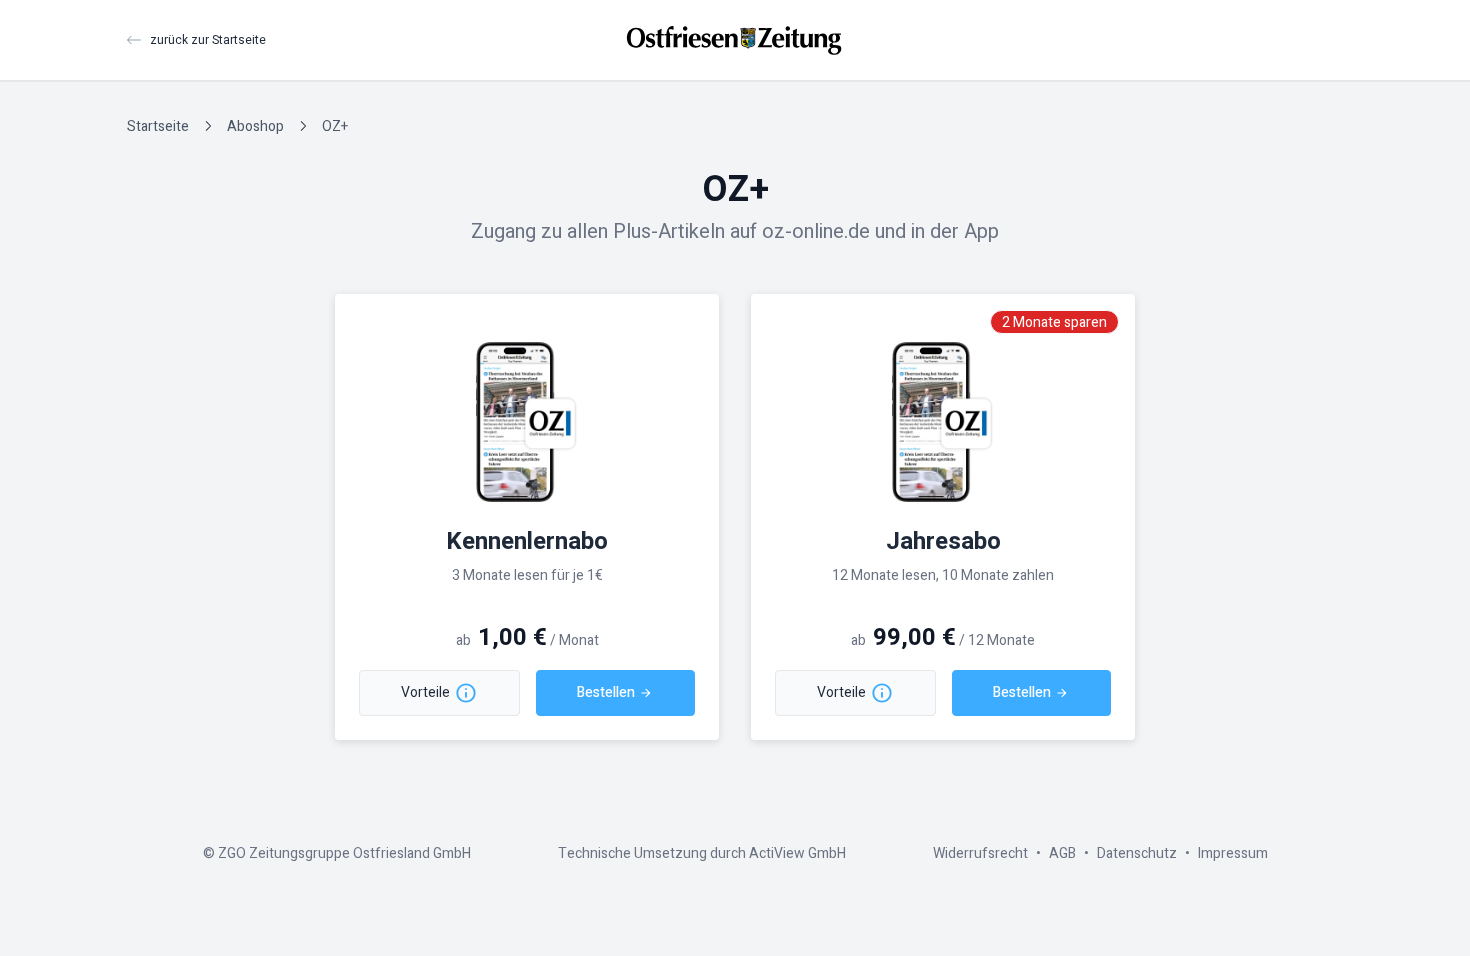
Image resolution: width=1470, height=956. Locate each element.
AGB (1062, 853)
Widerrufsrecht (980, 853)
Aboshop (255, 126)
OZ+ (335, 126)
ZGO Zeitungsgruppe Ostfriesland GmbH (344, 853)
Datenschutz (1137, 853)
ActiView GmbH (797, 853)
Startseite (158, 126)
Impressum (1233, 853)
